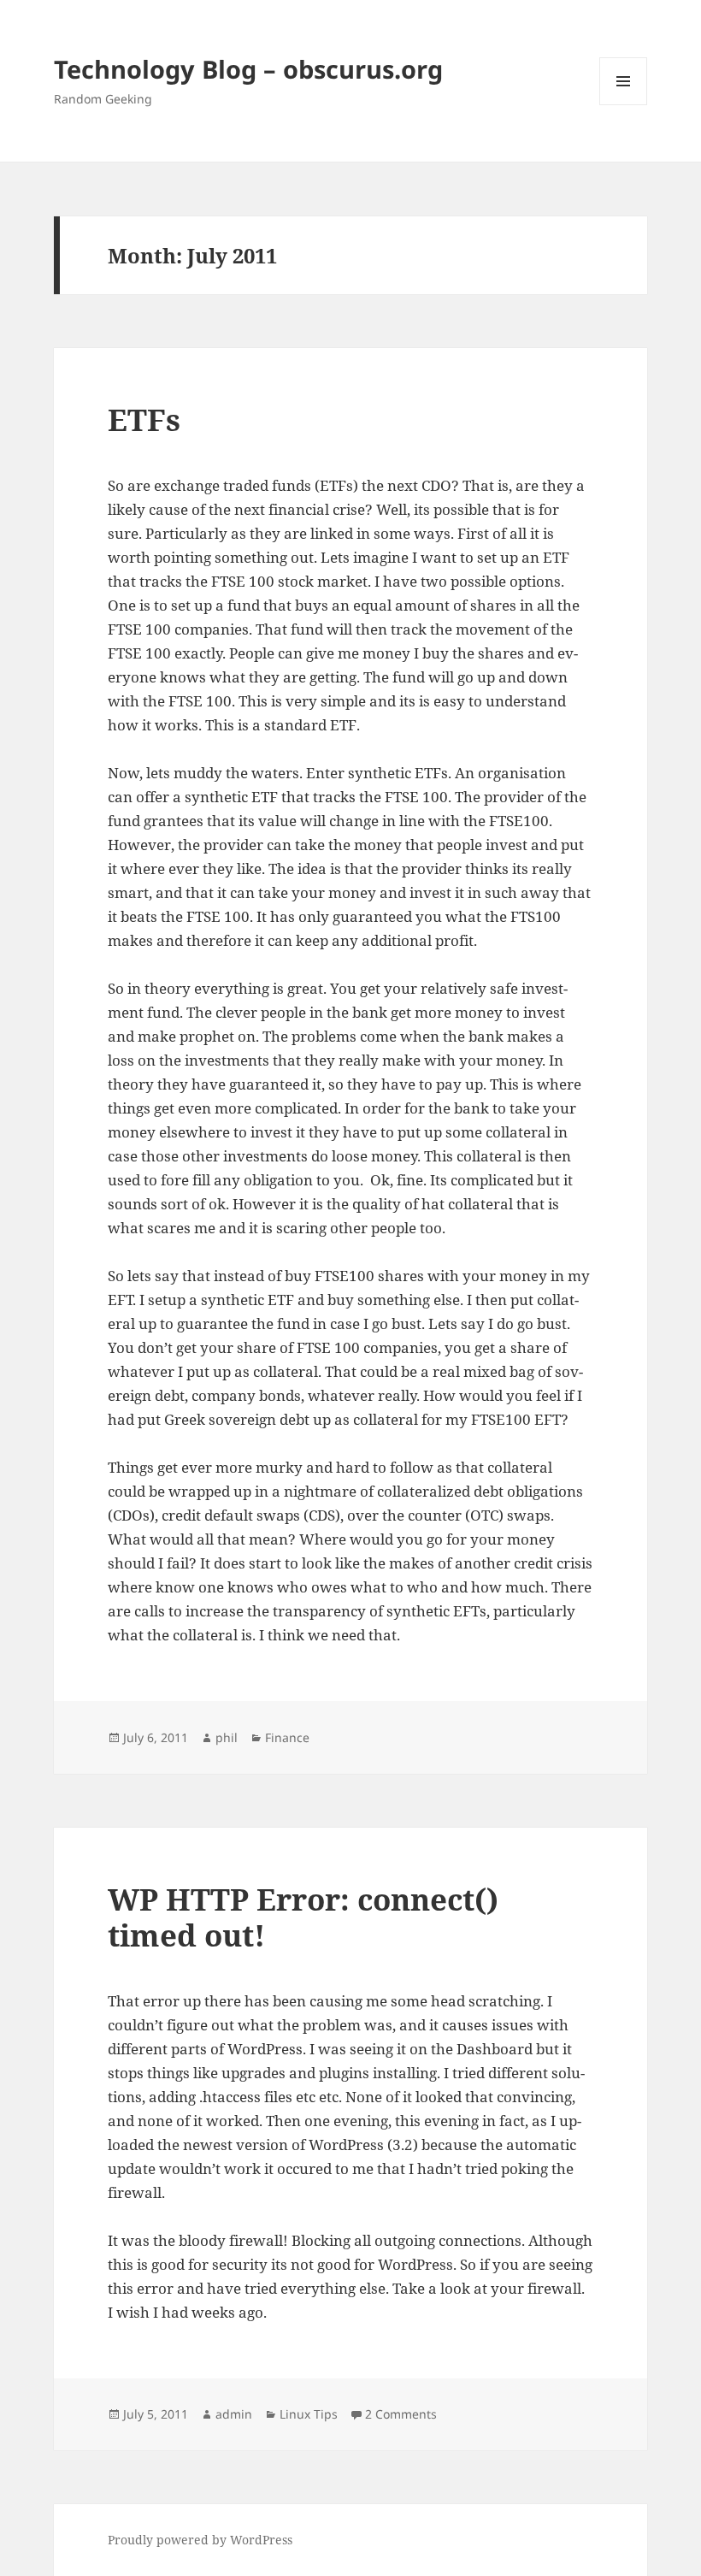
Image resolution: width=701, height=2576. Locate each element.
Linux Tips (309, 2414)
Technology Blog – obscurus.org (248, 69)
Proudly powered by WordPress (200, 2540)
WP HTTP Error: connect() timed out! (303, 1917)
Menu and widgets (624, 105)
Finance (287, 1737)
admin (234, 2414)
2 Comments (401, 2414)
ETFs (144, 419)
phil (227, 1737)
